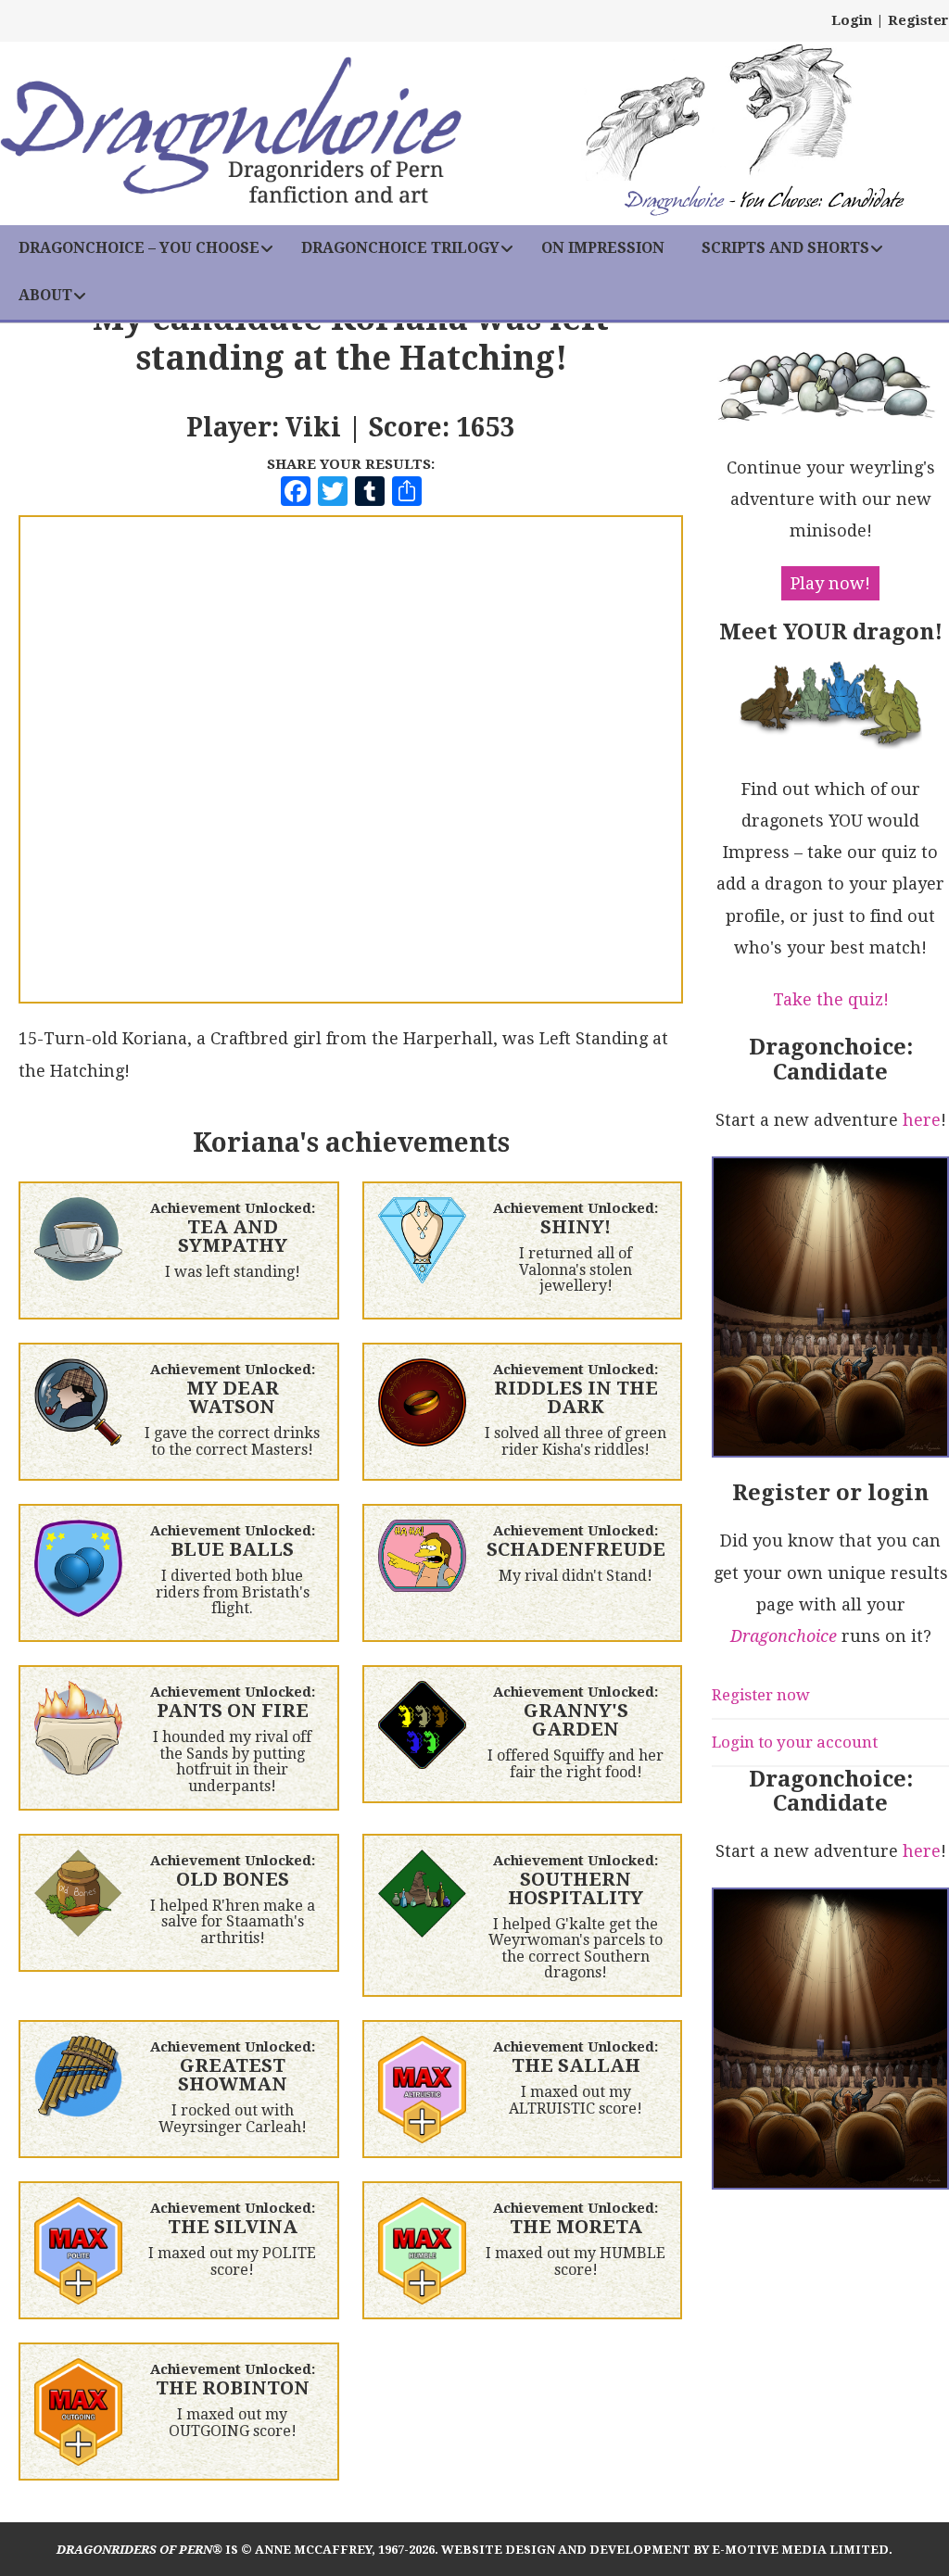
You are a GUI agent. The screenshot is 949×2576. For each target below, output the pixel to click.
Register (918, 20)
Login (852, 20)
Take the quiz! (831, 999)
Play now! (830, 583)
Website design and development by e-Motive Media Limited (665, 2550)
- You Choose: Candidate (764, 202)
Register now (761, 1695)
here (922, 1120)
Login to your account (795, 1742)
